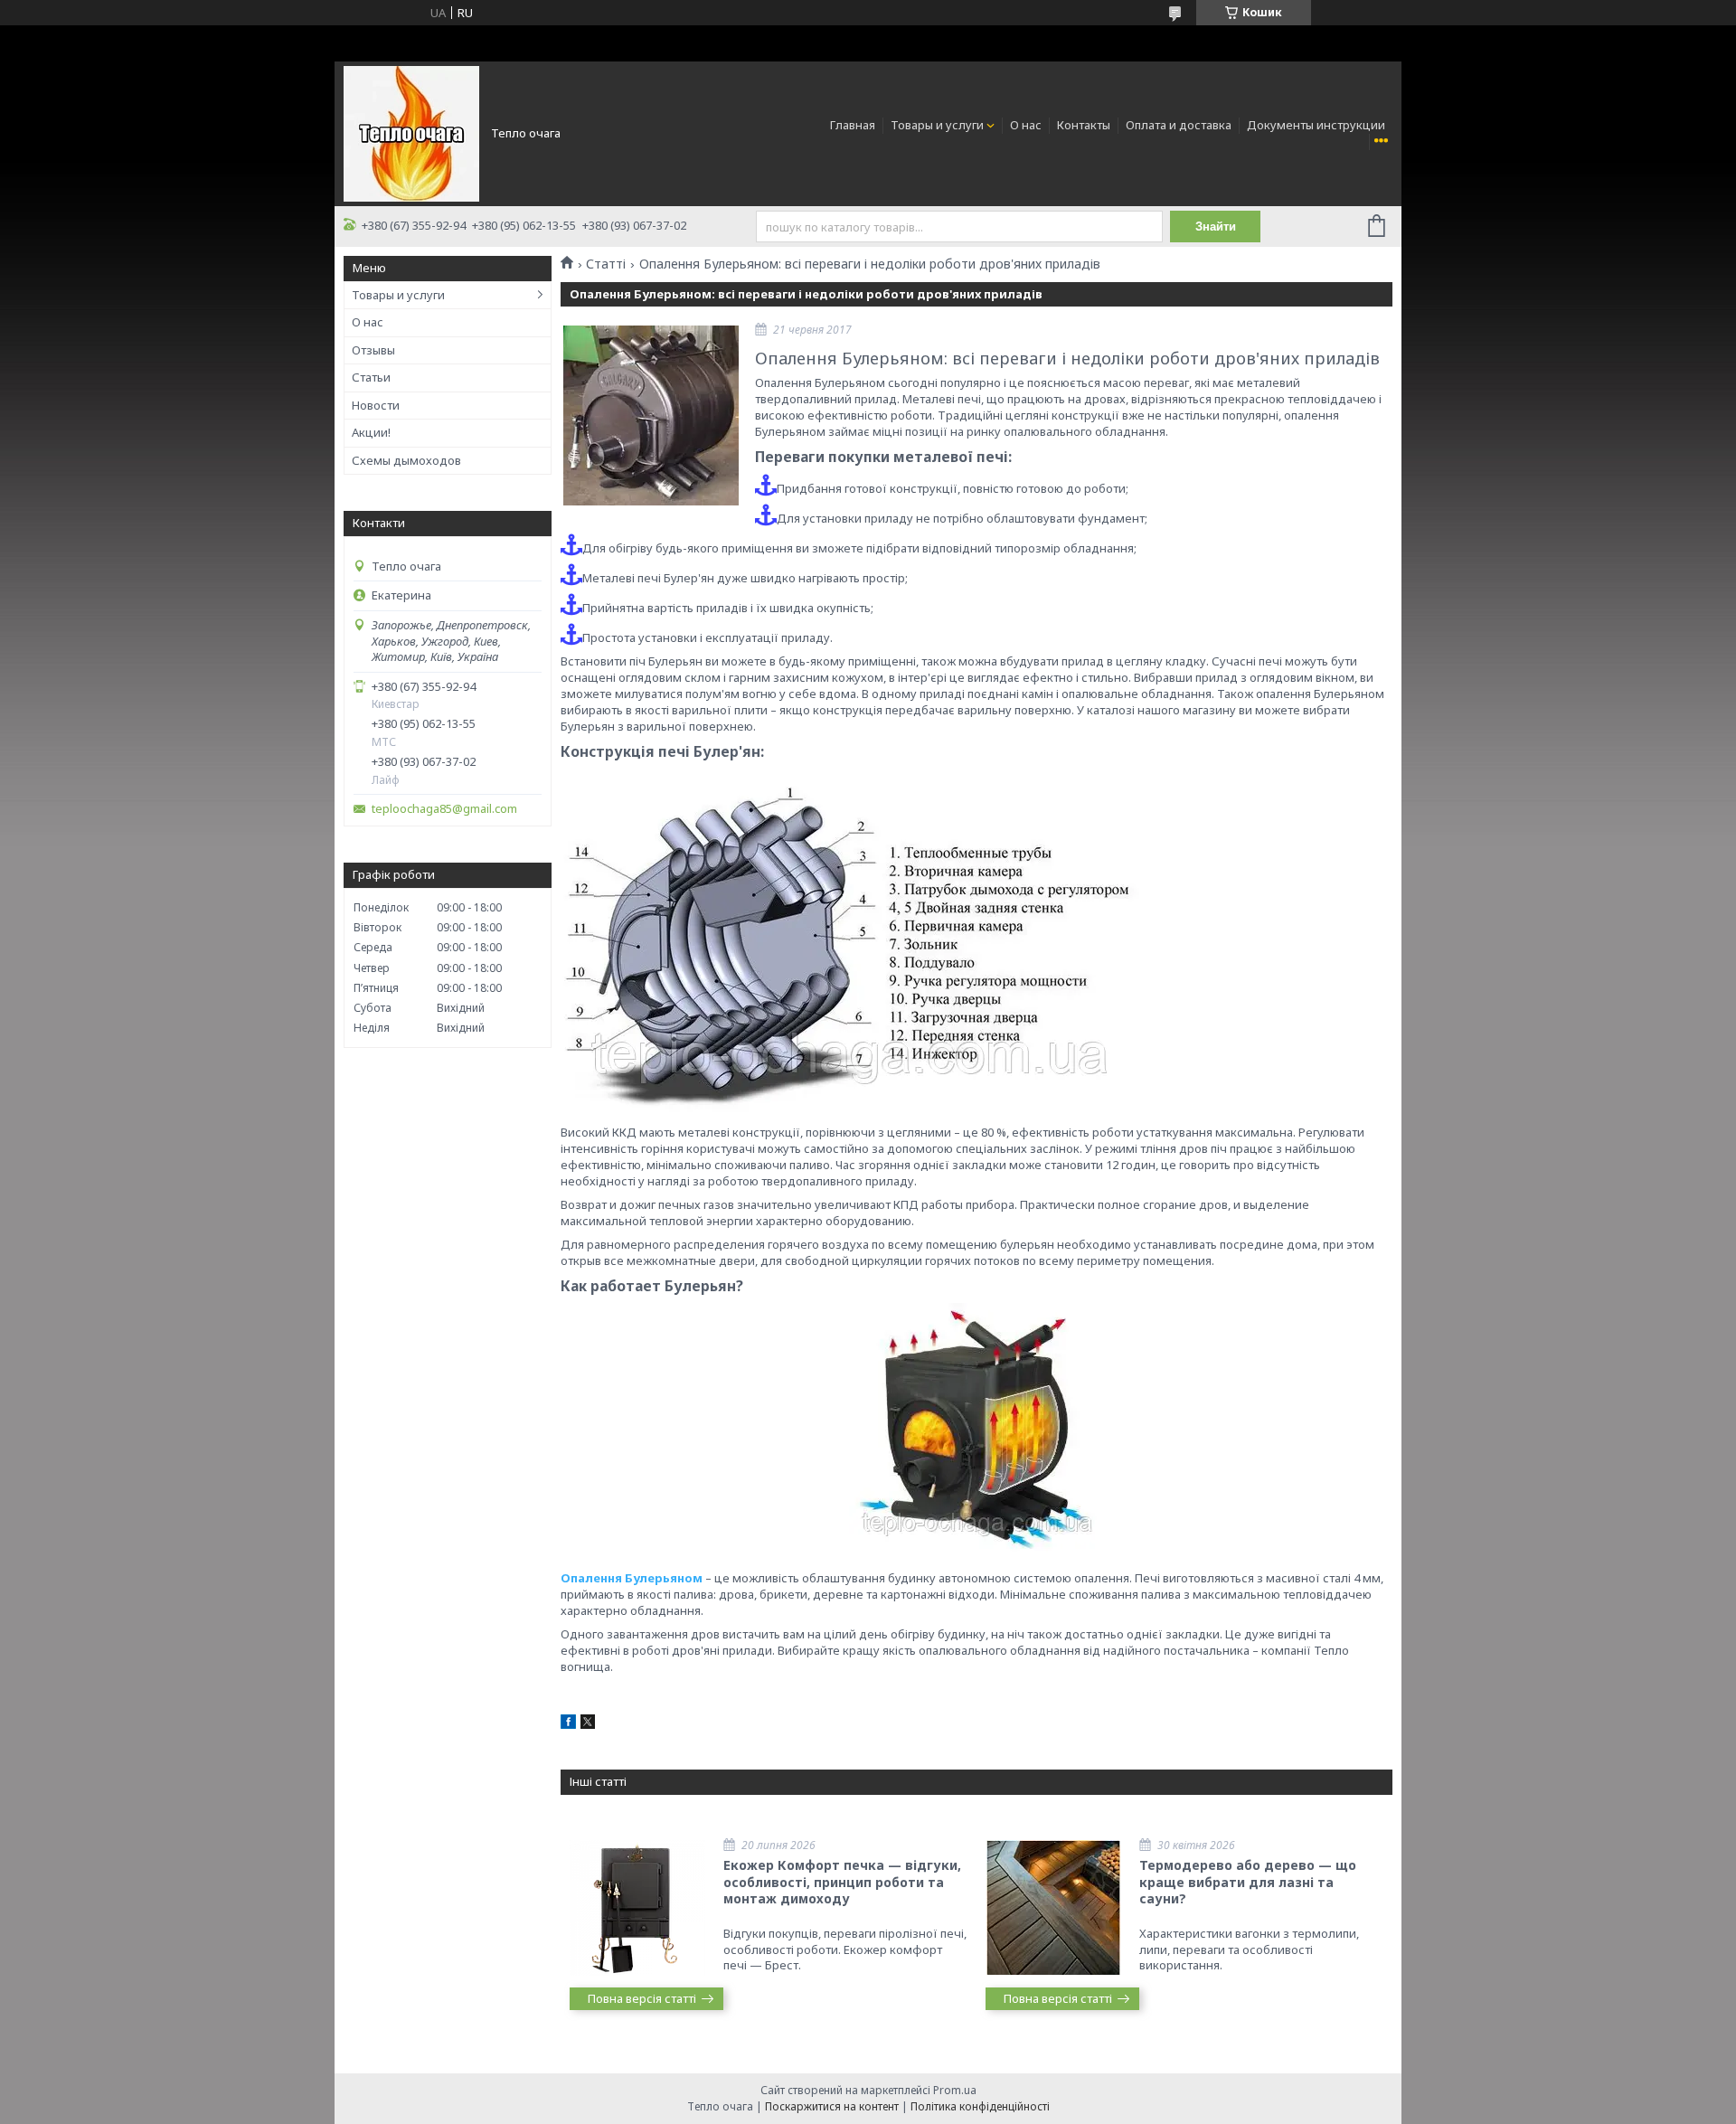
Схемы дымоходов (406, 460)
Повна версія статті (642, 1998)
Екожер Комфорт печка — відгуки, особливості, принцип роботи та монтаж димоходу (842, 1882)
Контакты (1084, 125)
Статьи (371, 377)
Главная (853, 125)
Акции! (371, 432)
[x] (588, 1724)
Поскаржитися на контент (832, 2106)
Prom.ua (955, 2090)
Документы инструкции (1316, 125)
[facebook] (568, 1724)
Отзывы (373, 350)
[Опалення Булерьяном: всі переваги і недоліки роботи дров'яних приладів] (651, 415)
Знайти (1216, 227)
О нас (1026, 125)
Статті (606, 264)
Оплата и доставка (1179, 125)
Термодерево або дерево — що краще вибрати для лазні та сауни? (1248, 1882)
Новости (376, 405)
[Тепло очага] (411, 132)
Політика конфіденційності (980, 2106)
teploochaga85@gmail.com (444, 809)
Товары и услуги (937, 125)
